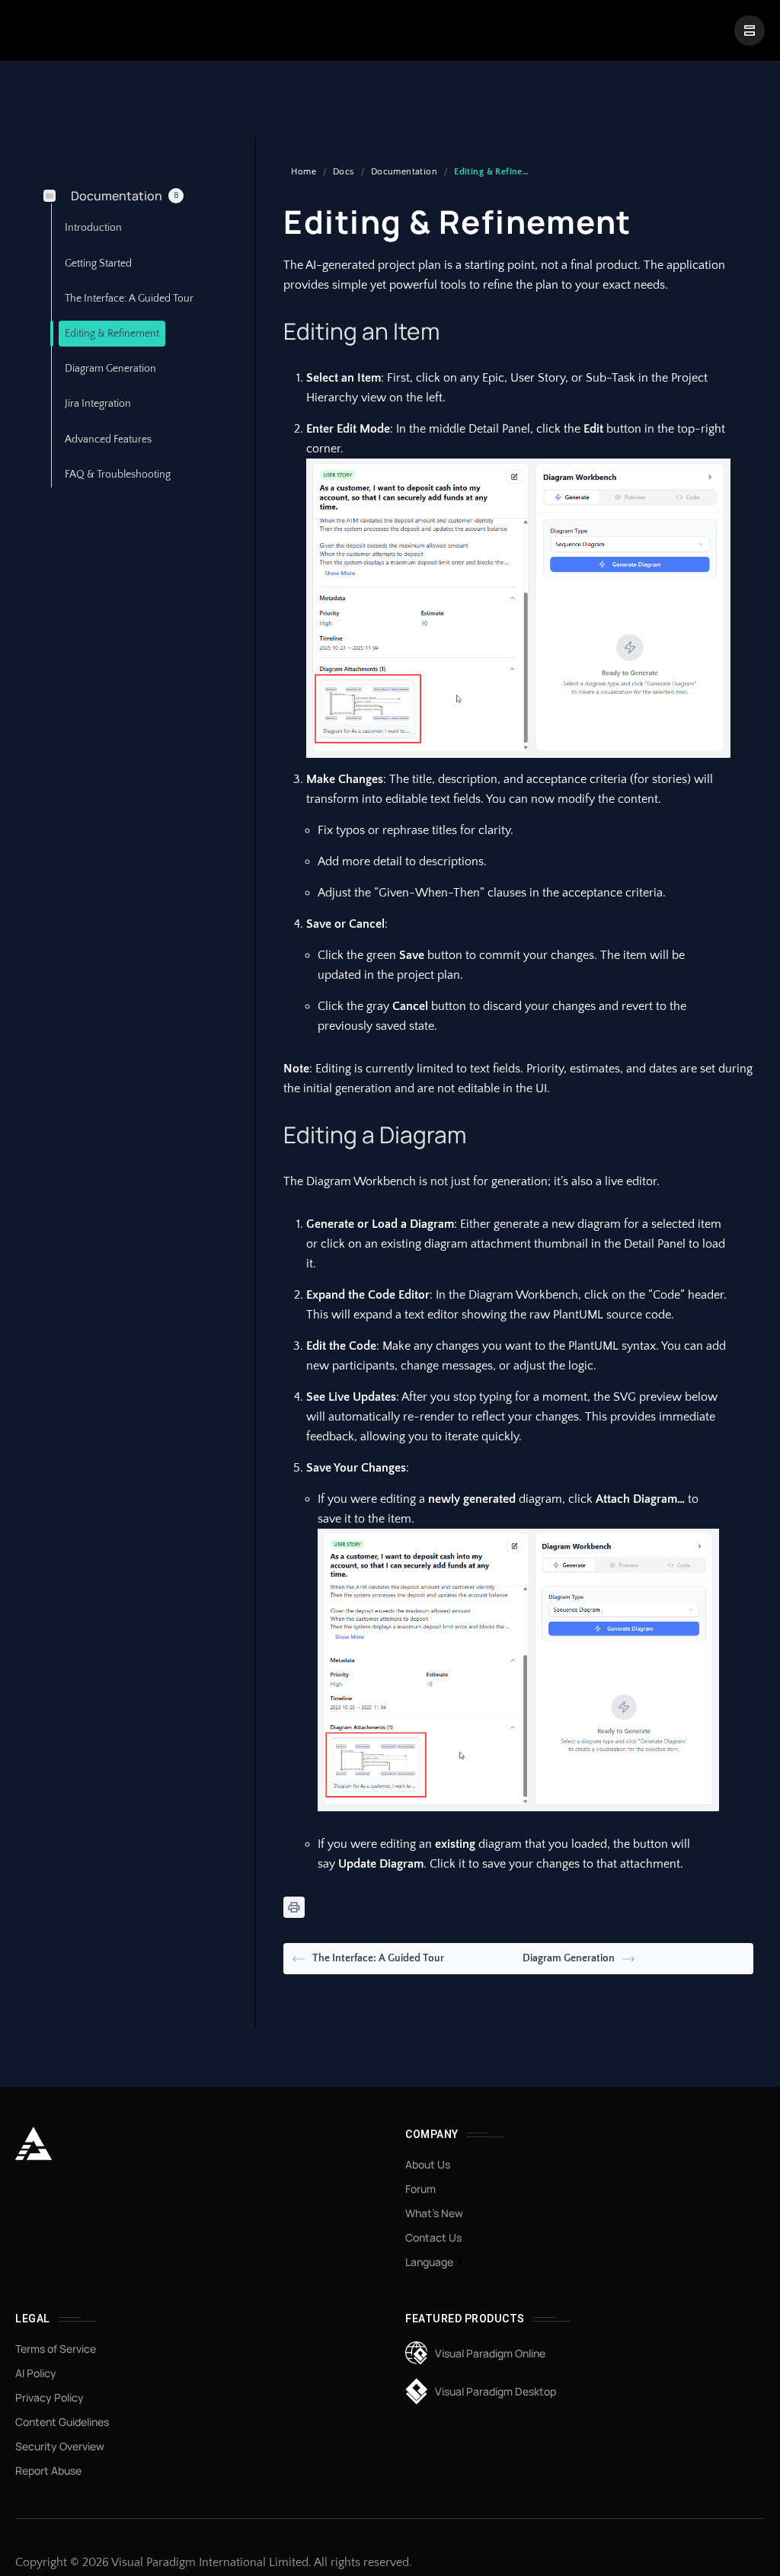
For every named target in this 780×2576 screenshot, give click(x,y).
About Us (428, 2164)
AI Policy (36, 2373)
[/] (750, 30)
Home (304, 172)
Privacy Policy (50, 2397)
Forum (420, 2189)
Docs (344, 172)
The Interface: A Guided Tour (378, 1958)
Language (429, 2262)
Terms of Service (56, 2349)
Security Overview (60, 2446)
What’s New (434, 2213)
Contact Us (433, 2237)
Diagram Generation (569, 1958)
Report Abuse (48, 2471)
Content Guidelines (62, 2422)
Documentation (404, 172)
